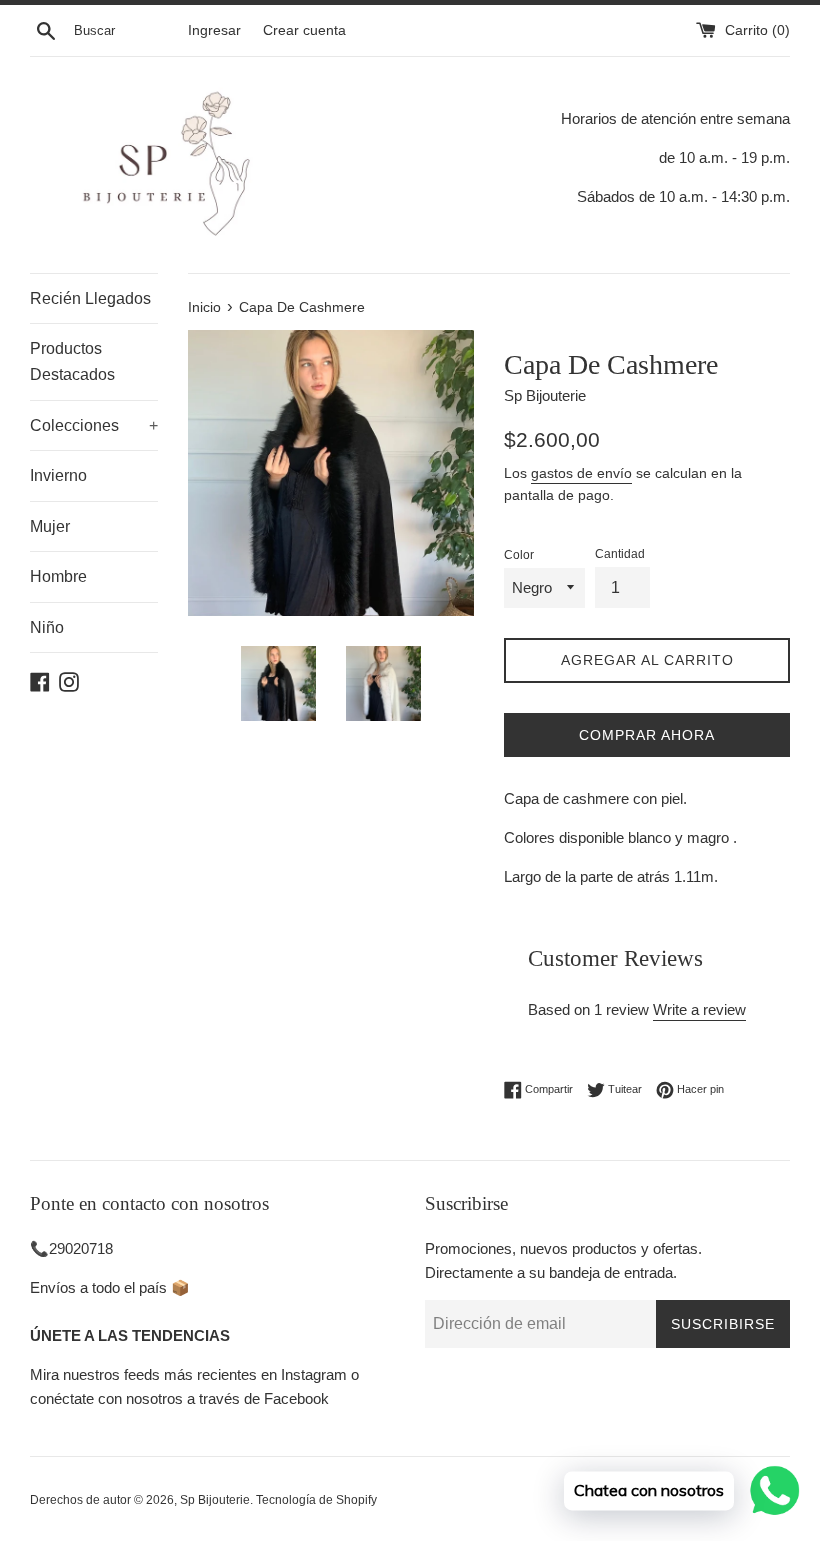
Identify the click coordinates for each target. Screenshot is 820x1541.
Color (519, 555)
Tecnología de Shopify (316, 1500)
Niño (47, 627)
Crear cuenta (304, 30)
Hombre (58, 576)
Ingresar (214, 30)
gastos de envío (581, 473)
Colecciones (94, 425)
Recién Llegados (90, 298)
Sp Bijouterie (215, 1500)
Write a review (699, 1009)
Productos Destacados (72, 361)
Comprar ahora (647, 735)
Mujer (50, 526)
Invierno (58, 475)
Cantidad (620, 554)
